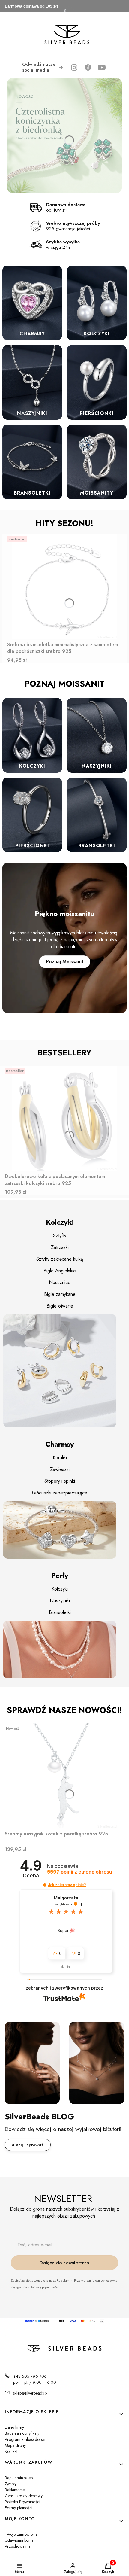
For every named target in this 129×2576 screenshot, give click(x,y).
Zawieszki (60, 1469)
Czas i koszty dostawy (24, 2496)
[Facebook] (88, 67)
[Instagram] (74, 67)
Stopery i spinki (60, 1481)
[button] (45, 1885)
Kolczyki (60, 1589)
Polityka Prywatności (22, 2502)
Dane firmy (14, 2427)
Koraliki (60, 1458)
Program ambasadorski (25, 2439)
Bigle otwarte (60, 1306)
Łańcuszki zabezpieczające (60, 1493)
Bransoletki (60, 1612)
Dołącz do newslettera (64, 2263)
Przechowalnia (18, 2546)
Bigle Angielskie (60, 1271)
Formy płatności (19, 2508)
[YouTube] (102, 67)
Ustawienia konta (19, 2540)
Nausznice (60, 1282)
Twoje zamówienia (21, 2534)
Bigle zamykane (60, 1294)
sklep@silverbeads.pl (30, 2393)
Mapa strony (15, 2445)
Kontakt (11, 2451)
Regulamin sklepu (20, 2478)
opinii (80, 1872)
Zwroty (11, 2484)
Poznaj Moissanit (65, 962)
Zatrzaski (60, 1247)
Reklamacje (15, 2490)
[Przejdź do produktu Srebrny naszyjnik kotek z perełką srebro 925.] (64, 1776)
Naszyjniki (60, 1601)
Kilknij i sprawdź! (28, 2145)
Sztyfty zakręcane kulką (60, 1259)
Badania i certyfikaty (22, 2433)
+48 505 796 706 (30, 2376)
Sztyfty (60, 1236)
